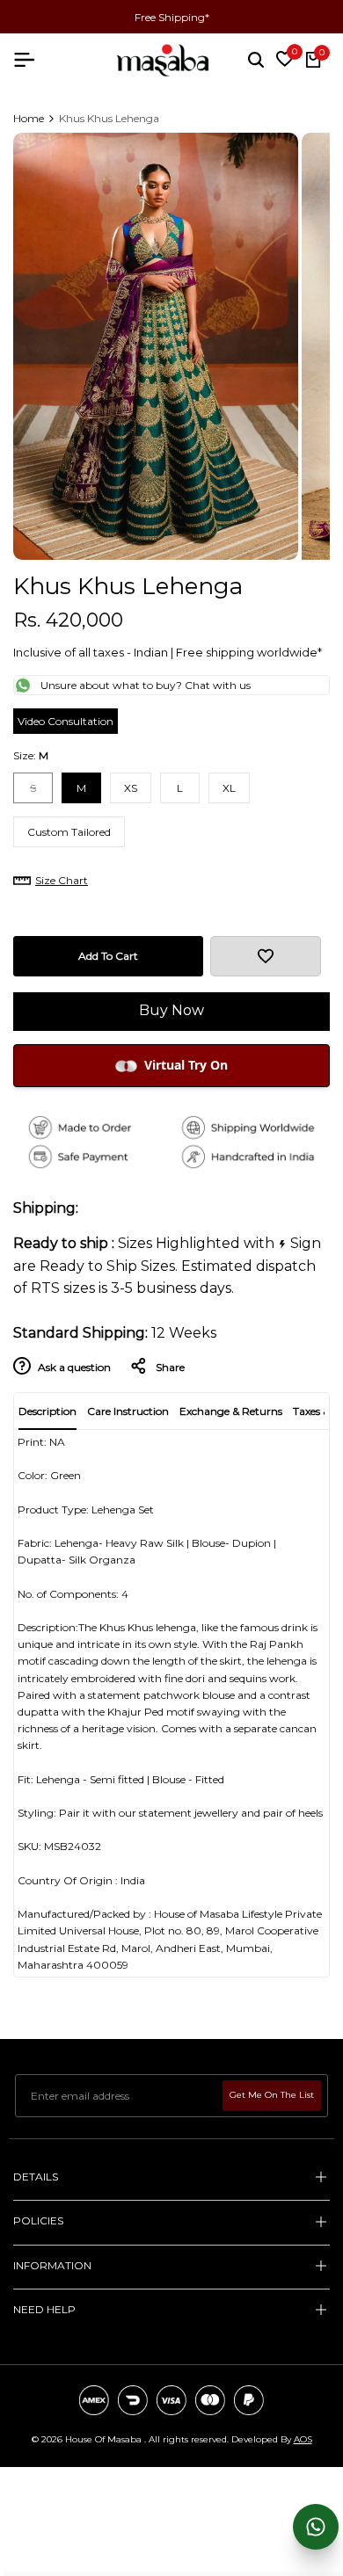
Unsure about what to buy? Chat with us (146, 685)
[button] (266, 956)
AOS (303, 2439)
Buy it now (172, 1011)
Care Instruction (128, 1411)
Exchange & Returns (231, 1411)
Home (29, 118)
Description (47, 1411)
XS (131, 788)
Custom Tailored (69, 832)
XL (229, 788)
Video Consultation (66, 721)
